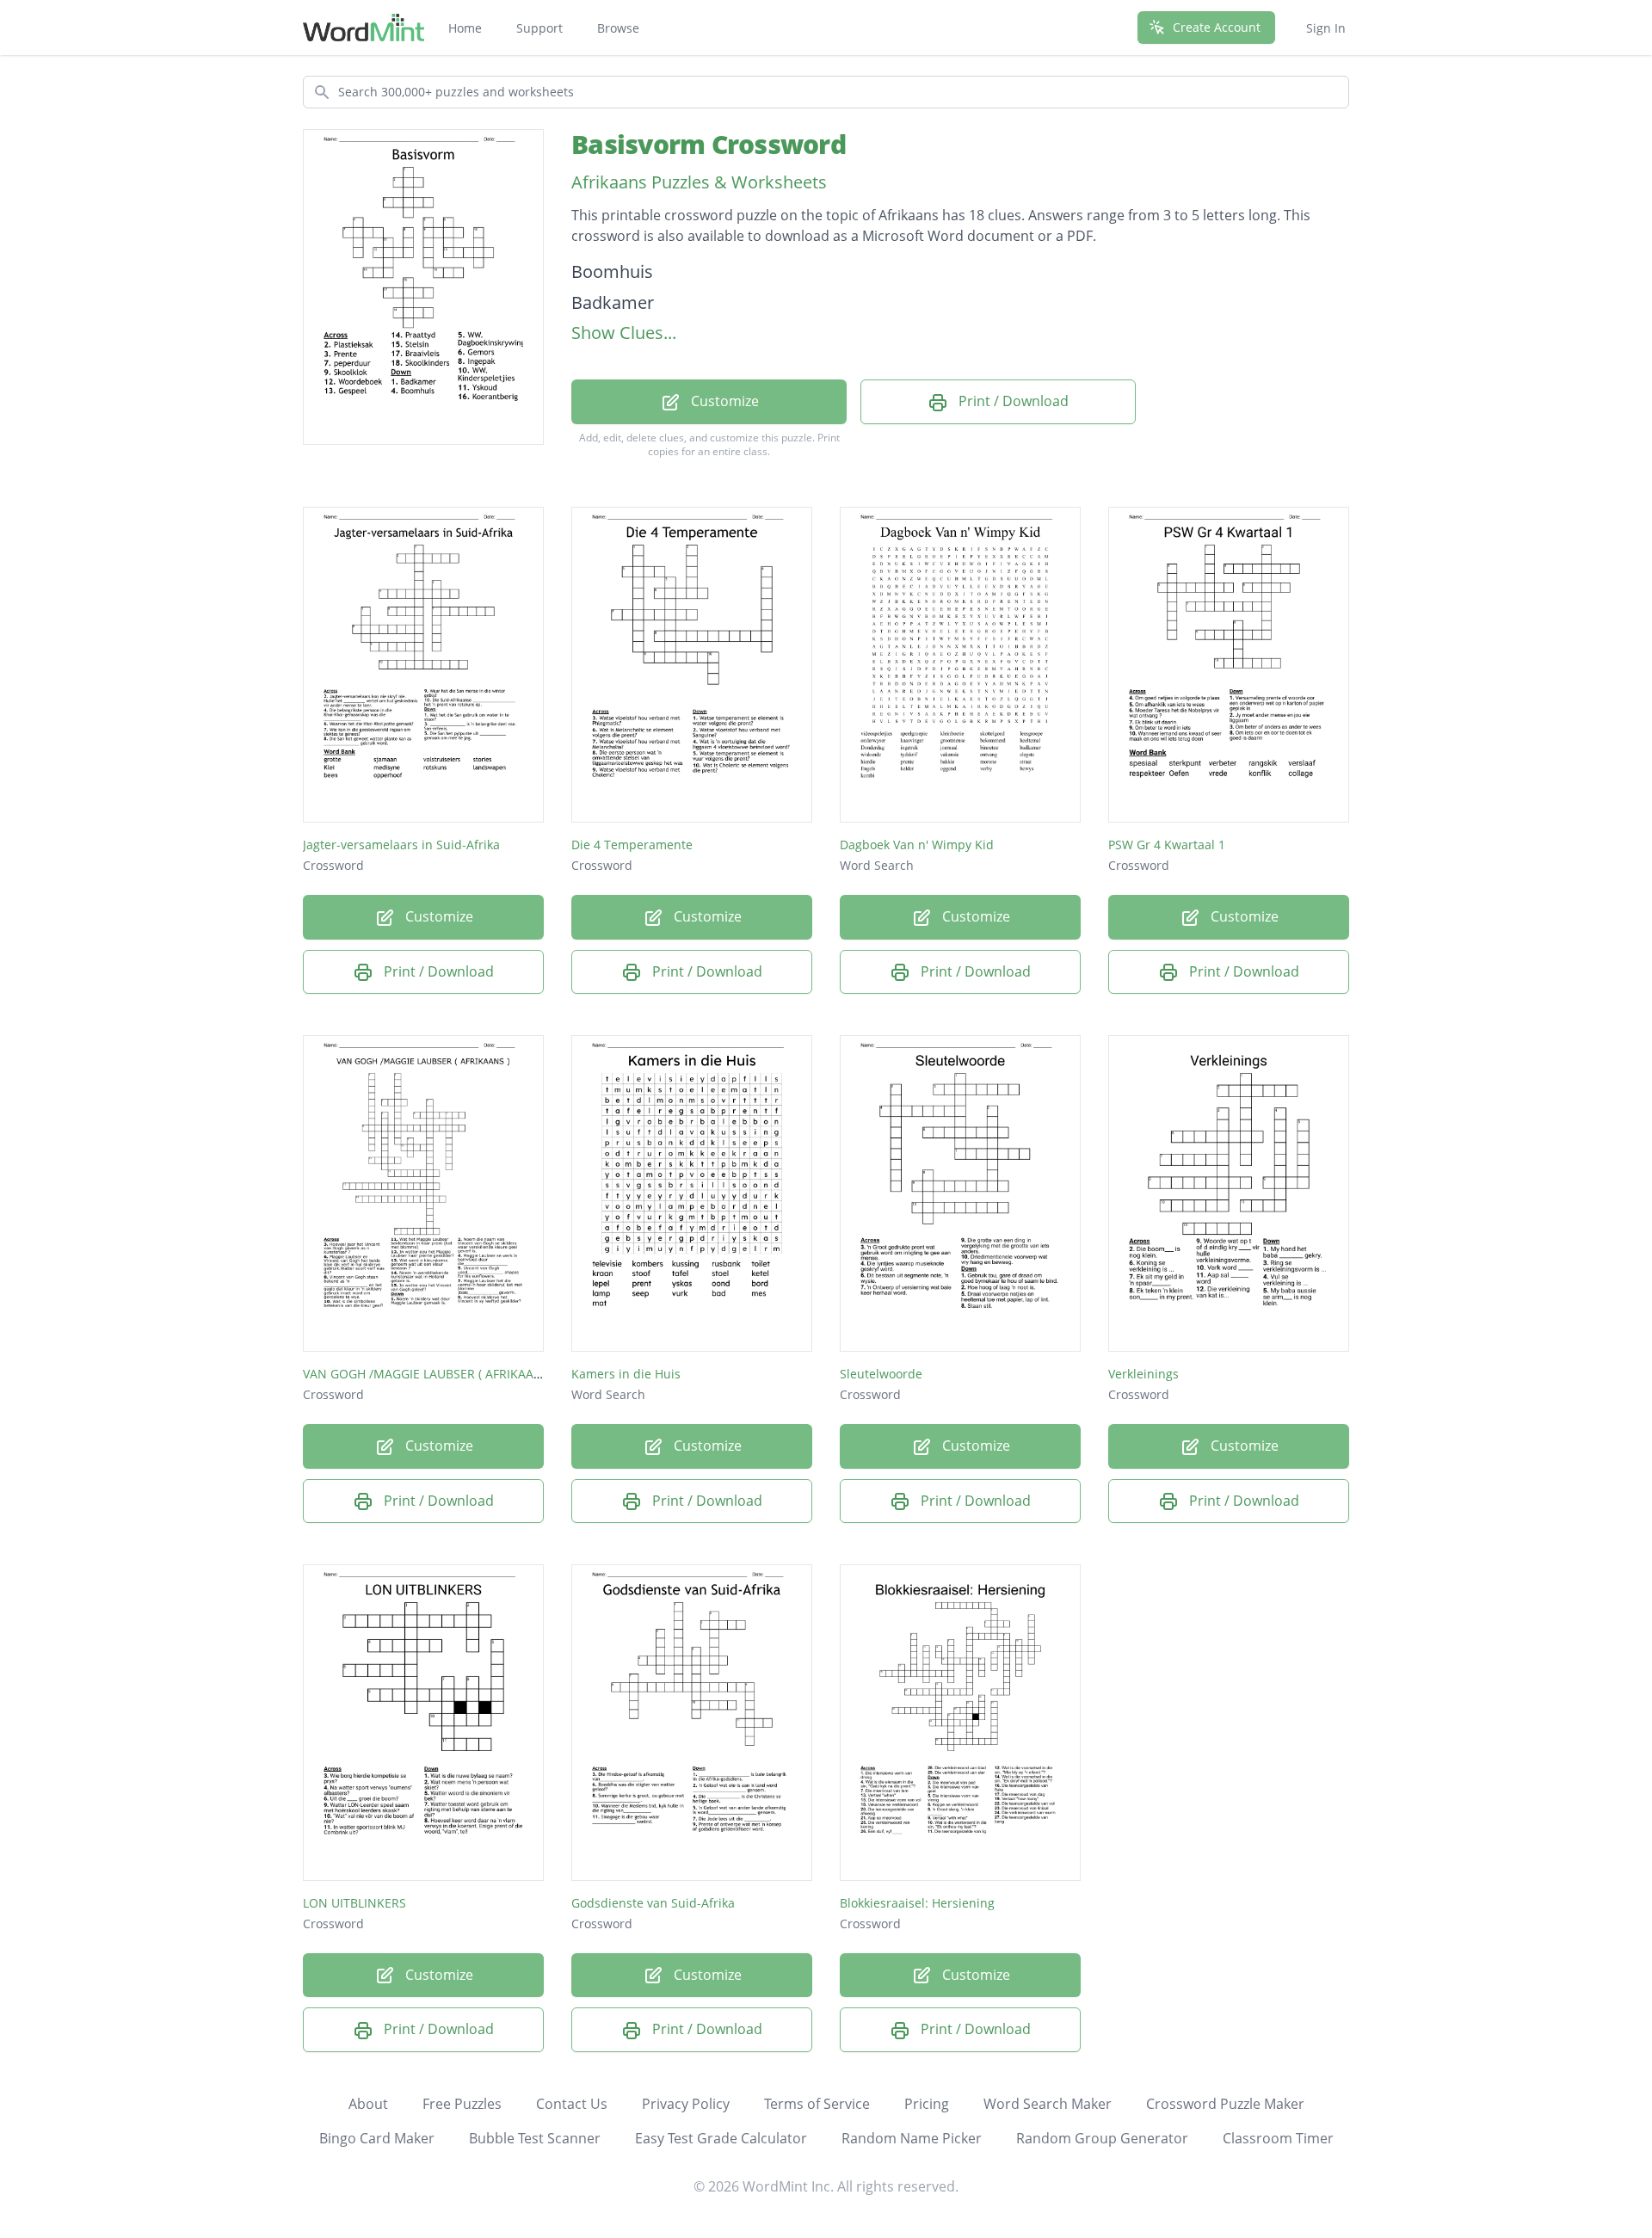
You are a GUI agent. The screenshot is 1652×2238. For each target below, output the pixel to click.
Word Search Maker (1048, 2104)
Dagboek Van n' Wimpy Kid (917, 845)
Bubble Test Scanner (535, 2138)
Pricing (927, 2104)
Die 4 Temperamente (632, 845)
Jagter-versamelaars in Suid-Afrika (401, 845)
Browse (618, 28)
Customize (723, 401)
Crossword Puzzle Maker (1225, 2104)
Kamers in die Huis (626, 1374)
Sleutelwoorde (881, 1374)
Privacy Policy (686, 2104)
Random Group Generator (1102, 2138)
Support (539, 28)
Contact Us (572, 2104)
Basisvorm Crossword (709, 144)
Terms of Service (817, 2104)
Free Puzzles (462, 2104)
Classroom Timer (1278, 2138)
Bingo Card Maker (377, 2138)
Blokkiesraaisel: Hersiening (917, 1903)
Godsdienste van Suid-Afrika (653, 1903)
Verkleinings (1143, 1374)
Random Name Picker (912, 2138)
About (368, 2104)
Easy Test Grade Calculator (721, 2138)
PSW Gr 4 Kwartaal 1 (1167, 845)
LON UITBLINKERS (354, 1903)
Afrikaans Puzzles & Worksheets (699, 182)
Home (465, 28)
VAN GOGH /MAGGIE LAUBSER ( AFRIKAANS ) (430, 1374)
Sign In (1326, 28)
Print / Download (1012, 401)
